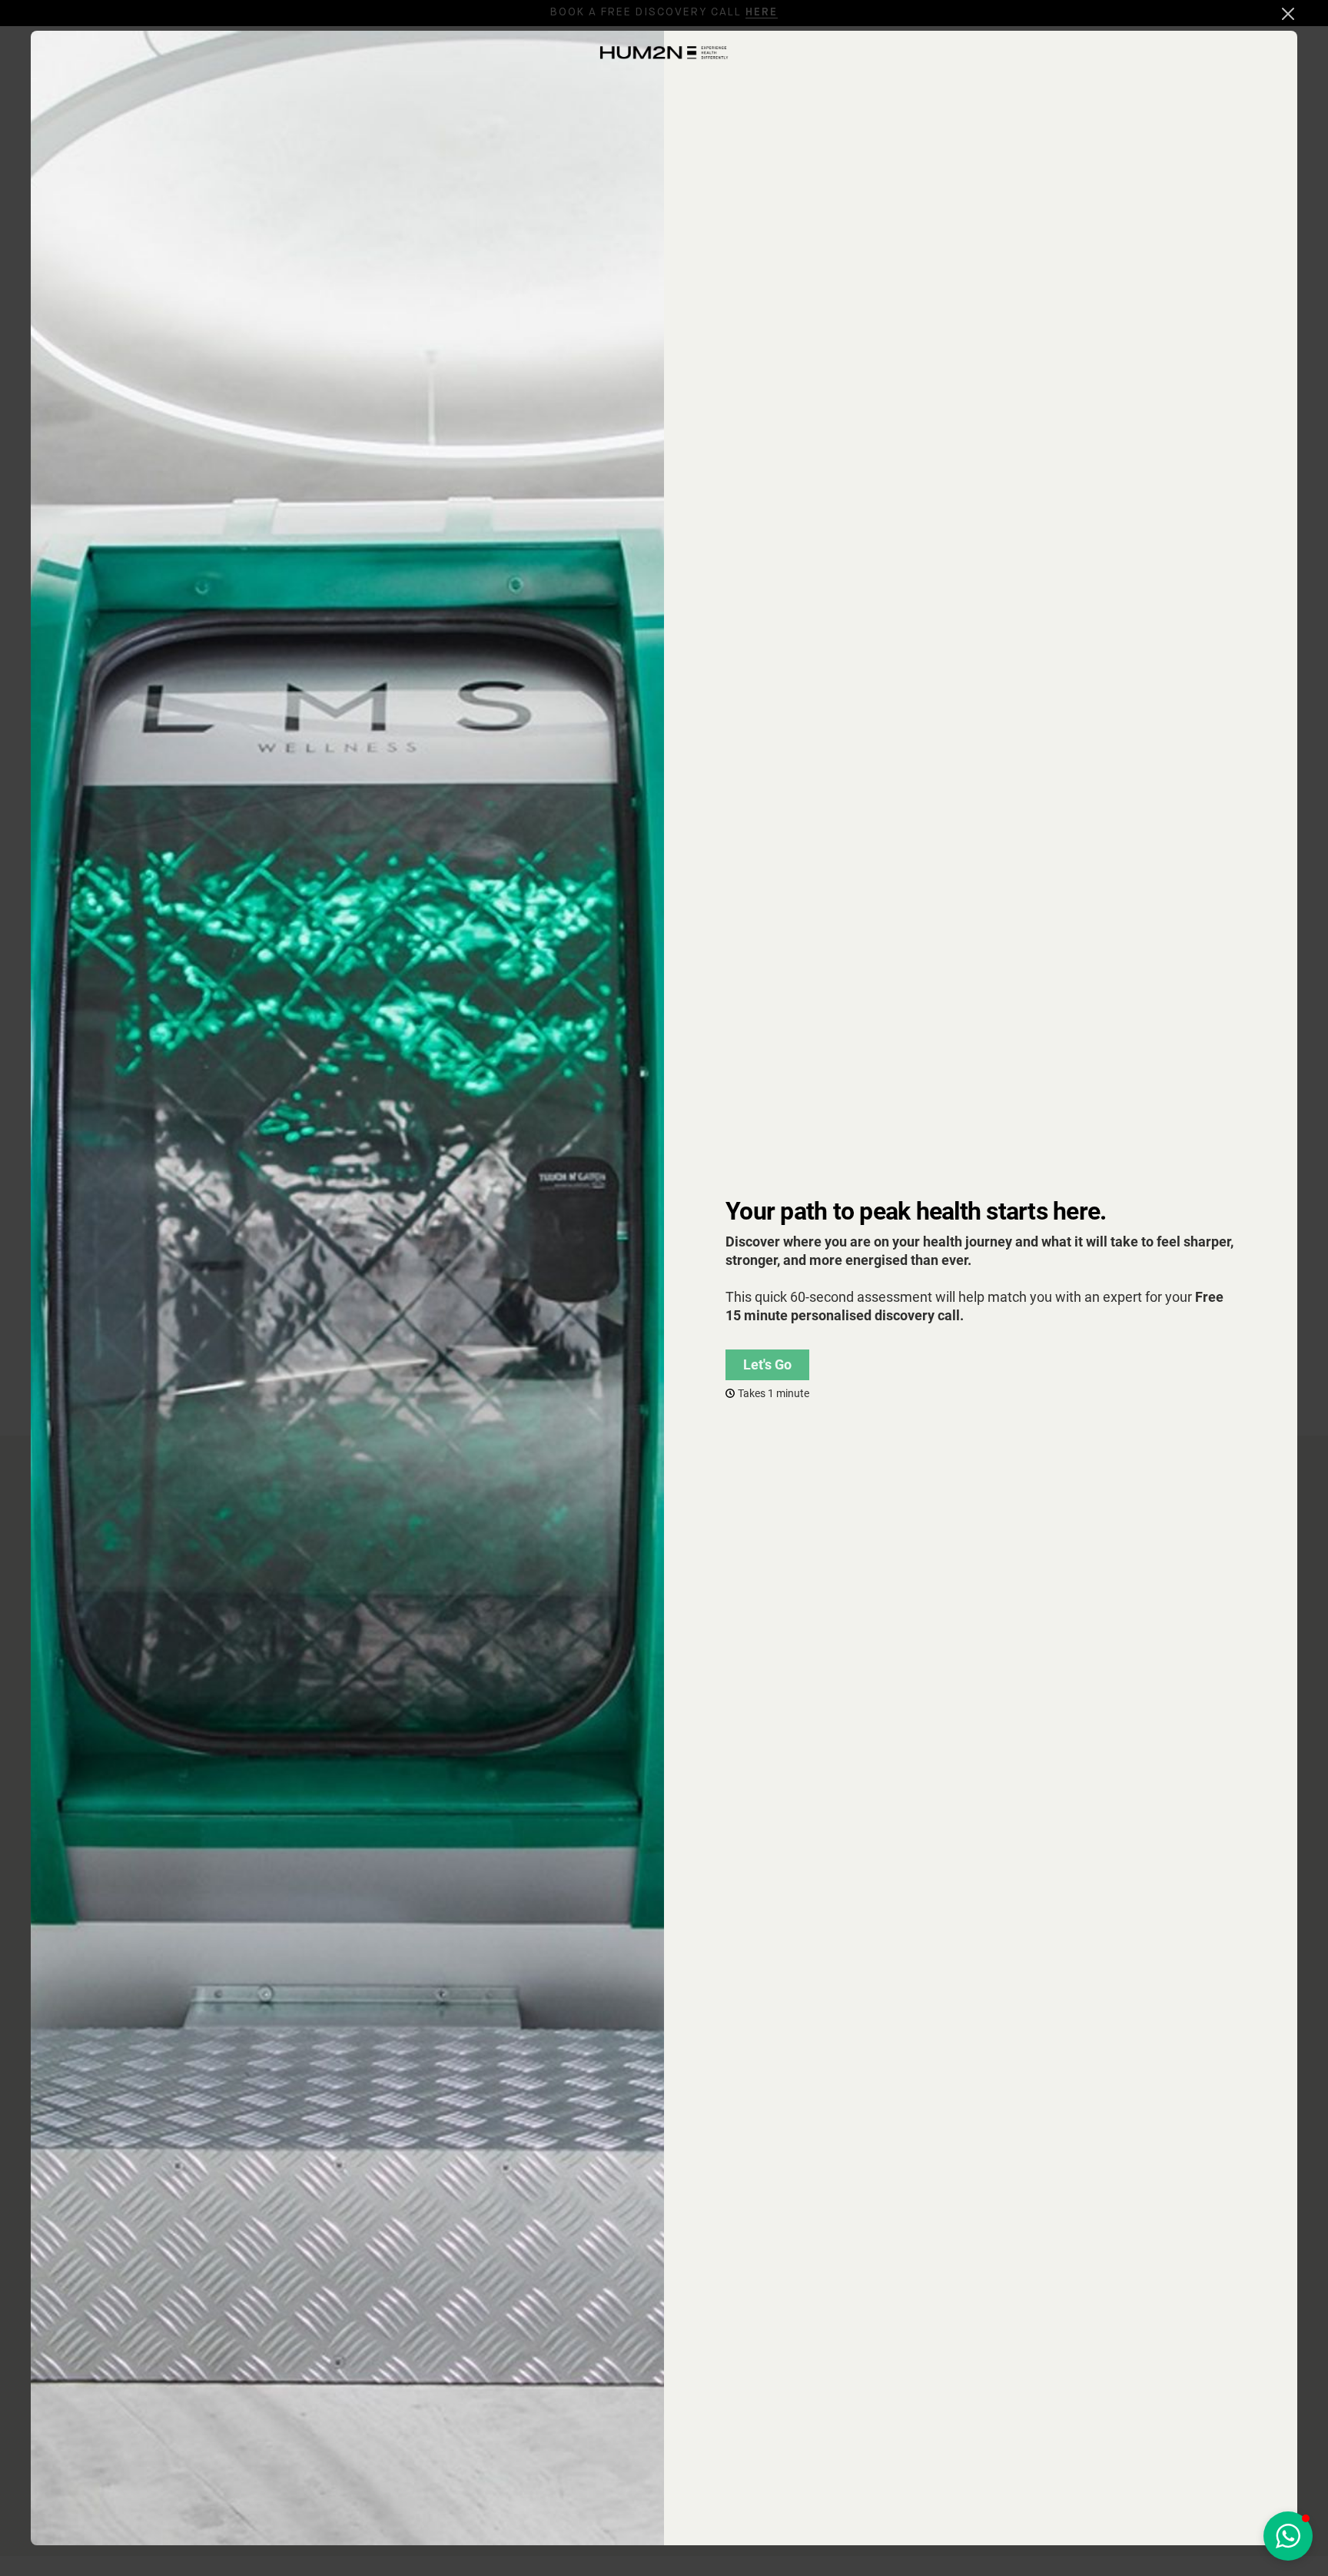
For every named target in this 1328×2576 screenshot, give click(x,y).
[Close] (1288, 14)
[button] (1288, 2536)
